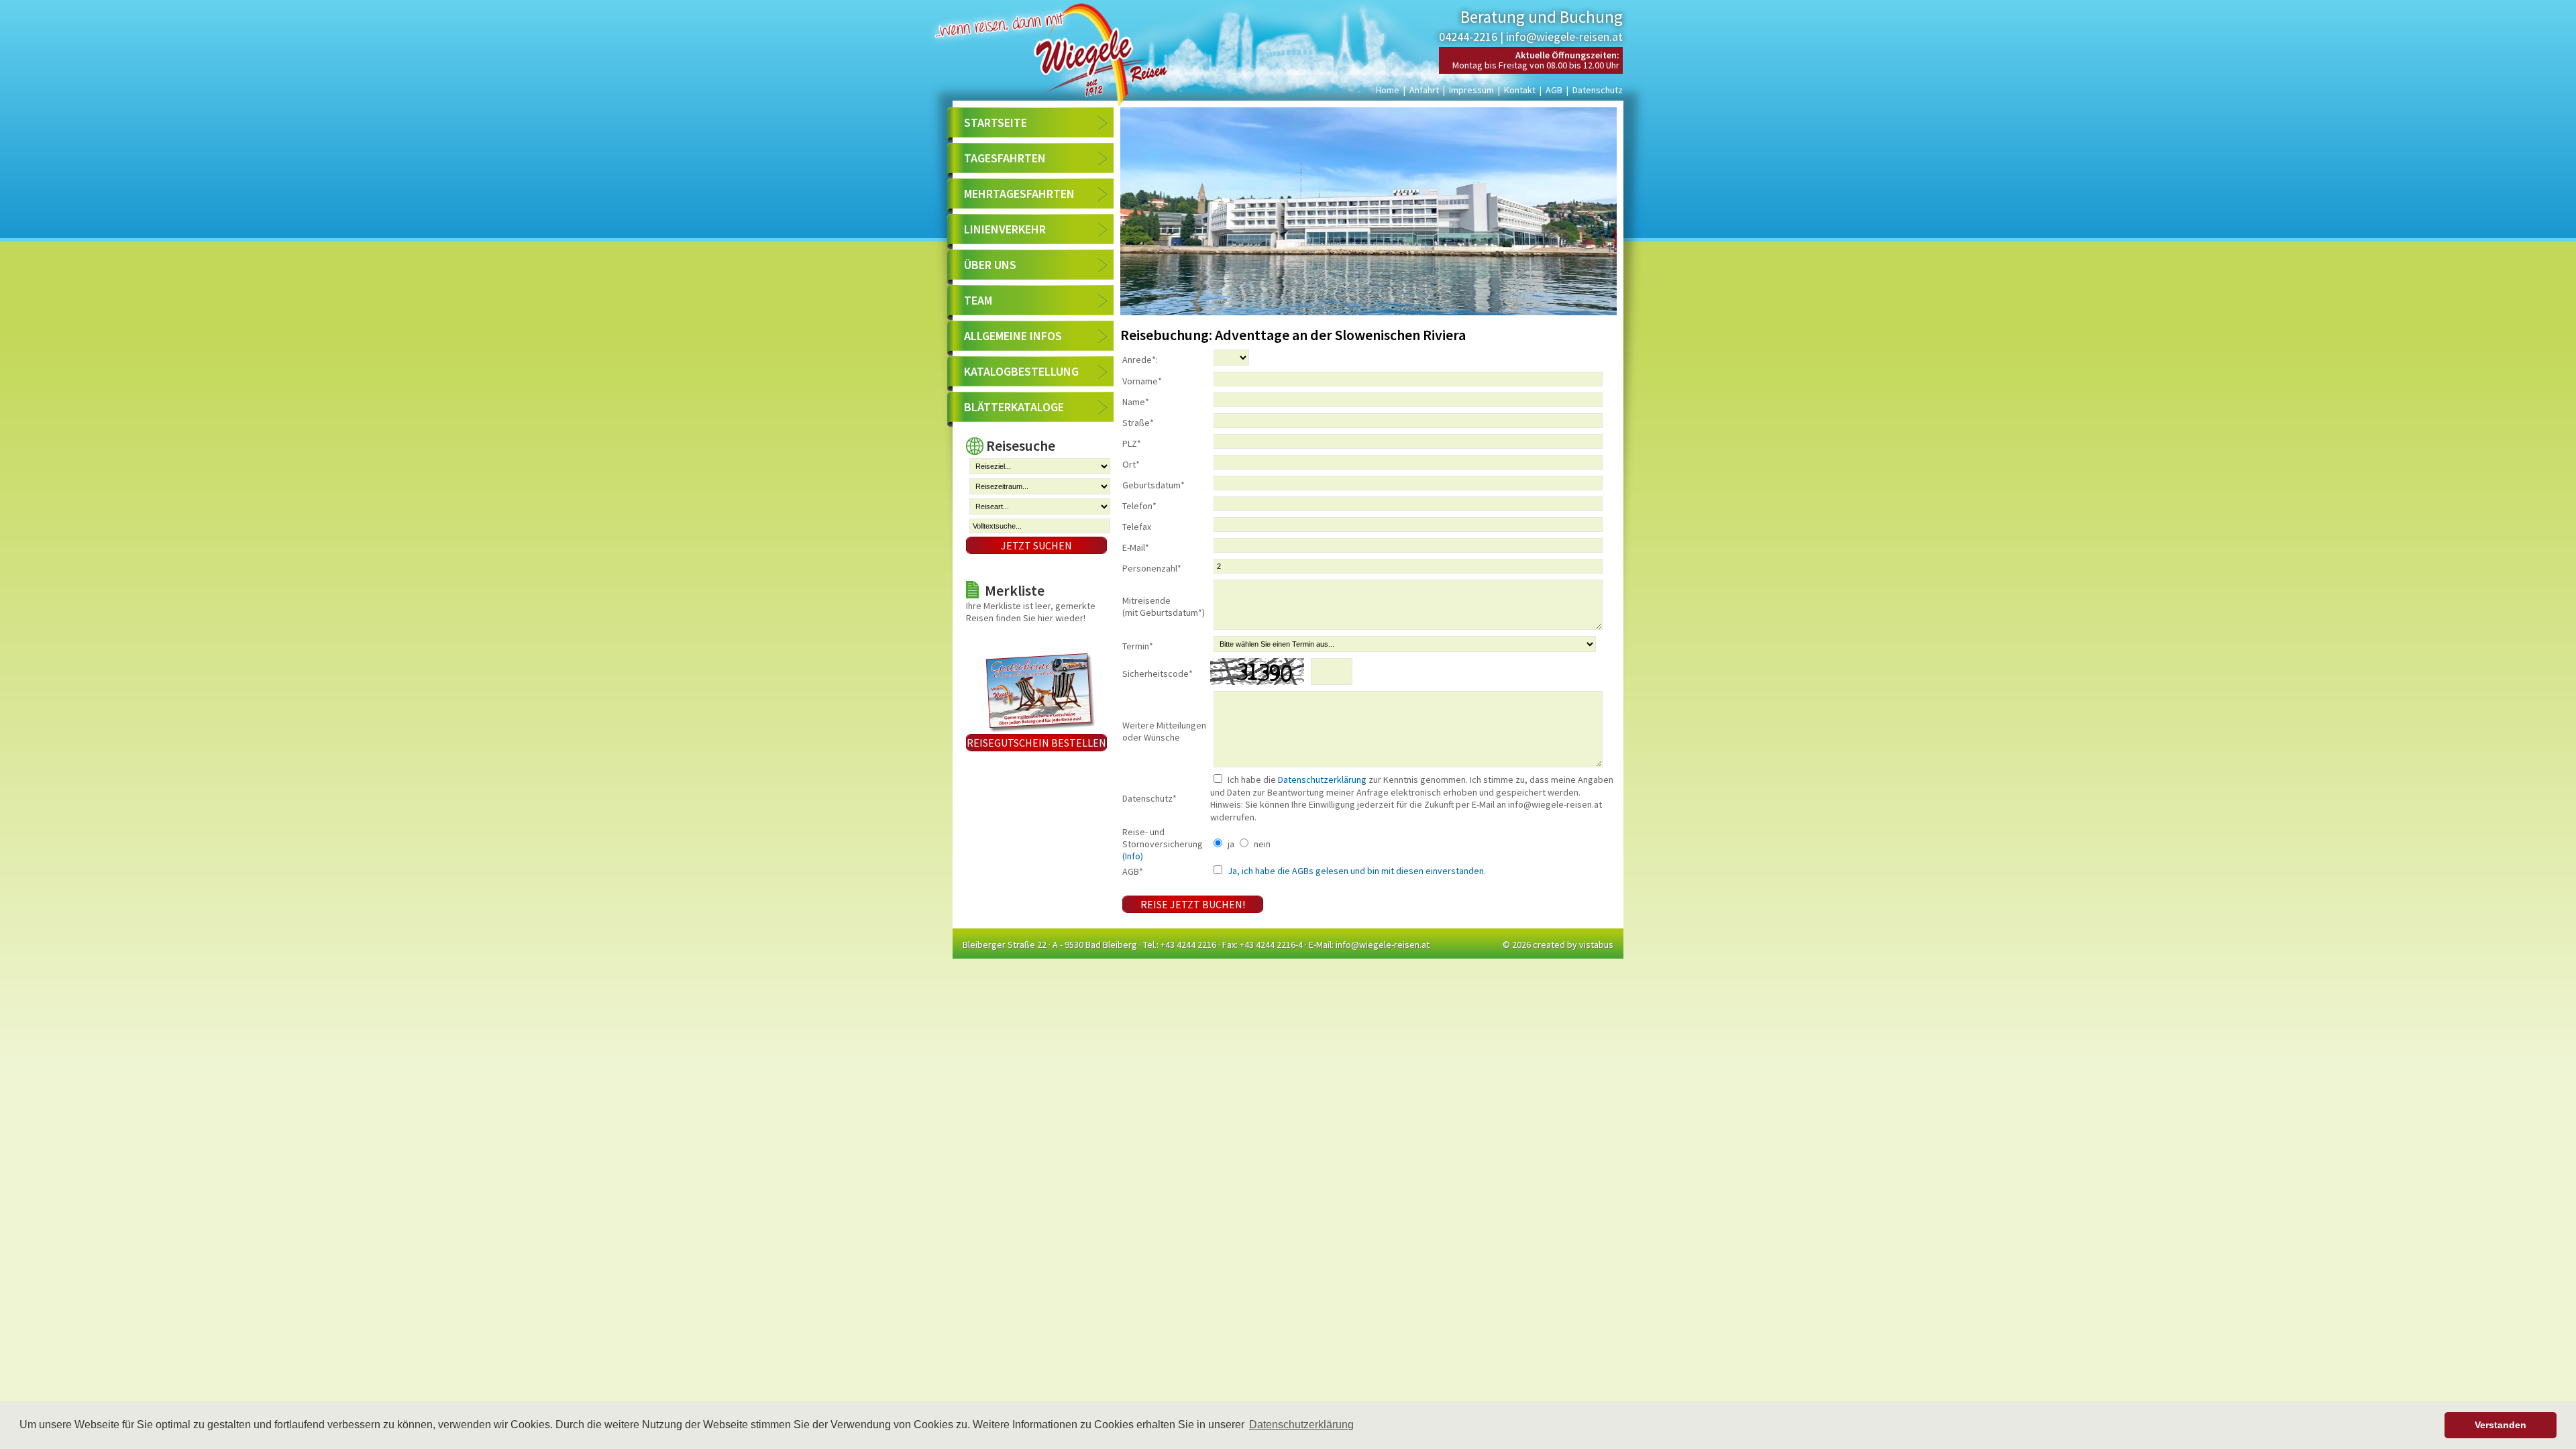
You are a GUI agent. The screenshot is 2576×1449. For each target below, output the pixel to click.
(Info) (1133, 856)
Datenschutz (1598, 90)
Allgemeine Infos (1013, 336)
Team (978, 300)
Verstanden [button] (2501, 1425)
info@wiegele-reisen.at (1564, 37)
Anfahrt (1424, 90)
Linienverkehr (1005, 229)
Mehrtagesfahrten (1019, 194)
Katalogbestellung (1021, 371)
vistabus (1596, 945)
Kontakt (1520, 90)
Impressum (1471, 90)
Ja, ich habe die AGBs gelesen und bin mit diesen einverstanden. (1356, 871)
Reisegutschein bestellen (1036, 743)
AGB (1554, 90)
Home (1388, 90)
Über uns (990, 265)
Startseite (996, 122)
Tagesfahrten (1005, 158)
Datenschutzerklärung (1322, 780)
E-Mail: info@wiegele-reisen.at (1369, 945)
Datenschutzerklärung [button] (1301, 1425)
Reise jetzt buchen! (1193, 904)
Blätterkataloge (1014, 407)
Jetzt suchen (1036, 545)
